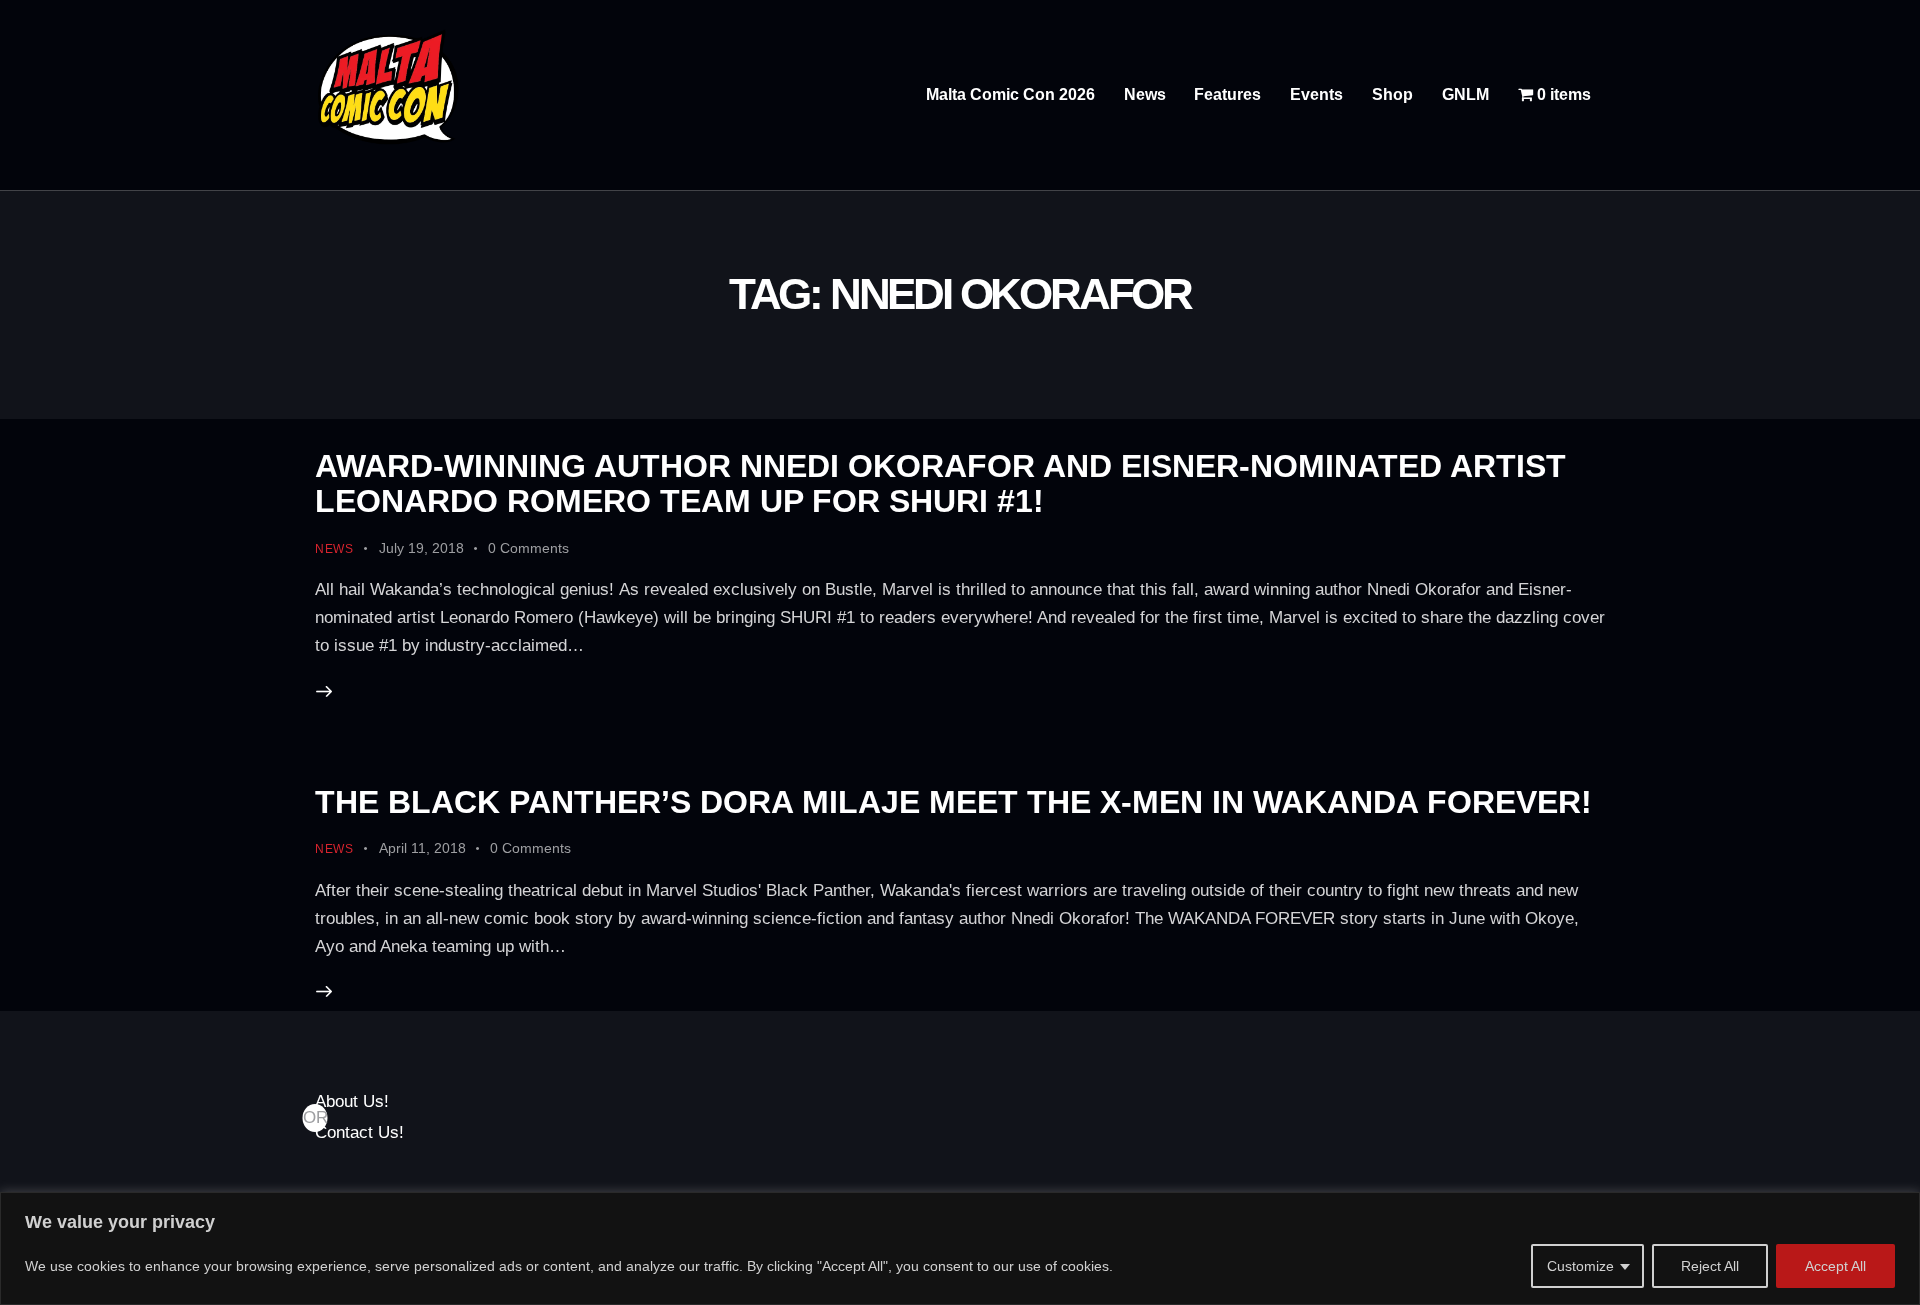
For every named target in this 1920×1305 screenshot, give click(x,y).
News (334, 549)
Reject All (1710, 1266)
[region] (960, 1248)
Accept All (1835, 1266)
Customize (1580, 1266)
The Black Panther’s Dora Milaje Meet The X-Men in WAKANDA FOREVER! (953, 802)
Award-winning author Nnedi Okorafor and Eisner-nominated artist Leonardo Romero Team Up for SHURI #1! (940, 483)
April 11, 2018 (422, 848)
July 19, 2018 (421, 548)
